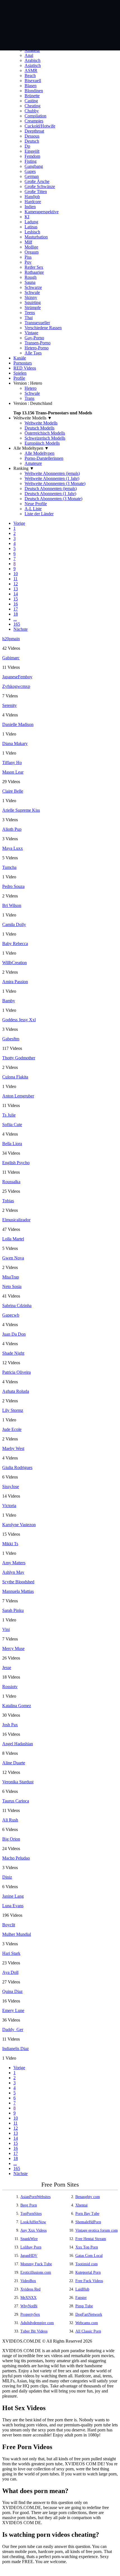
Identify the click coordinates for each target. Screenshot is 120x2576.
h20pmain (11, 639)
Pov (28, 262)
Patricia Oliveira (16, 1372)
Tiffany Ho (12, 763)
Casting (31, 101)
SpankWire (29, 2239)
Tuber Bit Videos (34, 2331)
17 (16, 609)
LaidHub (82, 2289)
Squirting (33, 302)
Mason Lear (13, 772)
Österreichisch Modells (45, 433)
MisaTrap (11, 1277)
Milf (28, 242)
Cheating (33, 106)
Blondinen (34, 91)
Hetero (31, 388)
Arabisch (33, 60)
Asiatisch (33, 65)
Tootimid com (87, 2264)
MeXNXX (28, 2298)
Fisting (31, 161)
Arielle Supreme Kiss (21, 810)
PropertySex (30, 2314)
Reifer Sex (34, 267)
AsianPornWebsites (35, 2197)
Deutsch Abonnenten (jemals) (51, 488)
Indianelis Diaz (15, 2049)
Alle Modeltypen (39, 453)
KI (27, 217)
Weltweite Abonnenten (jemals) (52, 473)
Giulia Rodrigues (17, 1467)
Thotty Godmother (19, 1058)
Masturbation (36, 237)
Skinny (31, 297)
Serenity (9, 705)
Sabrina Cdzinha (17, 1306)
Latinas (31, 227)
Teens (30, 313)
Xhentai (81, 2205)
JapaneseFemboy (17, 677)
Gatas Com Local (89, 2256)
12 (16, 584)
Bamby (9, 1001)
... (15, 619)
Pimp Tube (84, 2306)
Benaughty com (88, 2197)
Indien (30, 207)
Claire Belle (13, 791)
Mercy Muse (13, 1648)
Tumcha (9, 867)
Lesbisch (32, 232)
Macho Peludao (16, 1858)
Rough (31, 277)
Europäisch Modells (42, 443)
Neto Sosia (12, 1286)
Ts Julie (9, 1115)
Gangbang (34, 166)
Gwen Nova (13, 1258)
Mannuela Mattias (18, 1591)
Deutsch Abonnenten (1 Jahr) (50, 494)
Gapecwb (11, 1315)
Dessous (32, 136)
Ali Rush (10, 1820)
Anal (29, 55)
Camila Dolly (14, 924)
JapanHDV (29, 2256)
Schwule (32, 292)
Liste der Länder (39, 514)
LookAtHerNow (33, 2222)
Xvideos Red (30, 2289)
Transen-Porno (38, 343)
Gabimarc (11, 658)
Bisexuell (33, 81)
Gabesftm (11, 1039)
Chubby (32, 111)
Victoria (9, 1506)
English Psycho (16, 1163)
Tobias (8, 1201)
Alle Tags (33, 353)
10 (16, 574)
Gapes (30, 171)
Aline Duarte (14, 1763)
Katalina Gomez (17, 1706)
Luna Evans (13, 1906)
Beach (30, 76)
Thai (29, 318)
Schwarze (33, 287)
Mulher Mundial (17, 1934)
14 (16, 594)
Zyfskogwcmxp (16, 686)
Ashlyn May (13, 1572)
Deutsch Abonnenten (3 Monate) (53, 499)
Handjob (32, 197)
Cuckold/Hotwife (40, 126)
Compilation (35, 116)
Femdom (32, 156)
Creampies (34, 121)
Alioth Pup (12, 829)
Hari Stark (11, 1953)
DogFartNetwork (89, 2314)
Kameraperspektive (42, 212)
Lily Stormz (13, 1410)
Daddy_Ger (13, 2030)
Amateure (33, 463)
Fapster (81, 2298)
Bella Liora (12, 1144)
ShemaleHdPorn (88, 2222)
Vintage (31, 333)
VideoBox (28, 2281)
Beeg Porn (29, 2205)
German (32, 176)
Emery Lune (13, 2010)
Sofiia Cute (12, 1125)
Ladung (31, 222)
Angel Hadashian (18, 1744)
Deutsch (32, 141)
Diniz (7, 1877)
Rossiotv (10, 1687)
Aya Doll (10, 1972)
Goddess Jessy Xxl (19, 1020)
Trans (29, 398)
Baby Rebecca (15, 944)
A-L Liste (33, 509)
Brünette (32, 96)
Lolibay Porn (31, 2247)
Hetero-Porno (37, 348)
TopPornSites (31, 2214)
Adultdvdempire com (37, 2323)
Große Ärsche (37, 181)
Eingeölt (32, 151)
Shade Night (13, 1353)
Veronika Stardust (18, 1782)
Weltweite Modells (41, 423)
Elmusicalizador (16, 1220)
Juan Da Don (14, 1334)
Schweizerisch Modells (45, 438)
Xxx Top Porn (87, 2247)
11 (15, 579)
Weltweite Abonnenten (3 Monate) (55, 483)
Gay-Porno (34, 338)
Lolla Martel (13, 1239)
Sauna (30, 282)
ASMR (31, 70)
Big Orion (11, 1839)
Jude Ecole (12, 1429)
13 (16, 589)
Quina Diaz (12, 1991)
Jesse (7, 1668)
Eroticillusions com (36, 2272)
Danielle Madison (18, 724)
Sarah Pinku (13, 1610)
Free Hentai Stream (91, 2239)
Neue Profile (36, 504)
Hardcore (33, 202)
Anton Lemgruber (18, 1096)
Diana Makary (15, 743)
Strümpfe (33, 308)
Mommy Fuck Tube (36, 2264)
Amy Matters (14, 1563)
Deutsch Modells (39, 428)
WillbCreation (15, 963)
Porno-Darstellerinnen (44, 458)
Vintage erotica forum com (97, 2230)
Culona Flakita (15, 1077)
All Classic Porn (88, 2331)
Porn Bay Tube (87, 2214)
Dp (27, 146)
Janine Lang (13, 1896)
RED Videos (25, 368)
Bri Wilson (12, 905)
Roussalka (11, 1182)
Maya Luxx (13, 848)
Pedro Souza (13, 886)
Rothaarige (34, 272)
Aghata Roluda (16, 1391)
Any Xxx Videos (33, 2230)
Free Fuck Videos (89, 2281)
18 (16, 614)
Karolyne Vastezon (19, 1525)
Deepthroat (34, 131)
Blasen (31, 86)
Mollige (31, 247)
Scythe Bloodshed (18, 1582)
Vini (6, 1629)
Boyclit (9, 1925)
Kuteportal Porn (88, 2272)
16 (16, 604)
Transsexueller (37, 323)
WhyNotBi (29, 2306)
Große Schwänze (40, 186)
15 (16, 599)
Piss (28, 257)
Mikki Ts (10, 1544)
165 (17, 624)
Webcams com (87, 2323)
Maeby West (13, 1448)
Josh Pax (10, 1725)
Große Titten (36, 192)
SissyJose (11, 1487)
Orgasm (32, 252)
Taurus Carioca (16, 1801)
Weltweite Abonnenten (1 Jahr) (52, 478)
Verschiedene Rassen (43, 328)
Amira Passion (15, 982)
